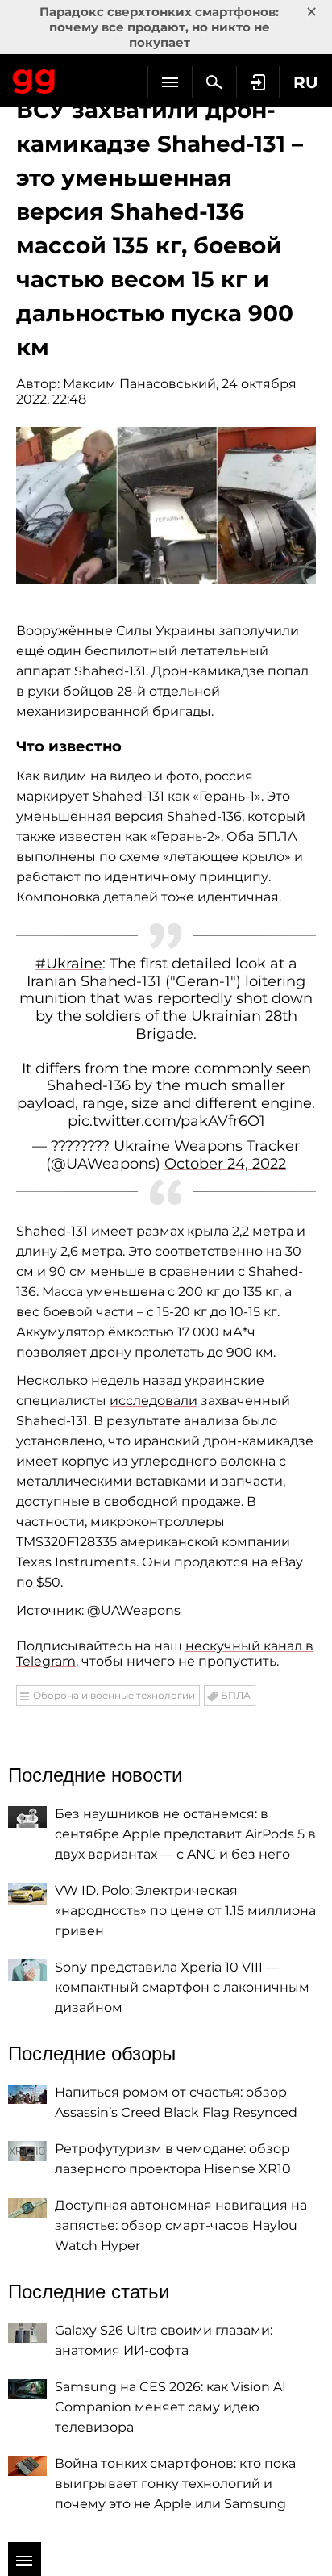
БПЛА (236, 1695)
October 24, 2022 (225, 1164)
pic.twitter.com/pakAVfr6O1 (166, 1121)
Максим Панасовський (139, 384)
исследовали (154, 1401)
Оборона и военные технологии (114, 1695)
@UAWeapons (134, 1610)
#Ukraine (69, 964)
